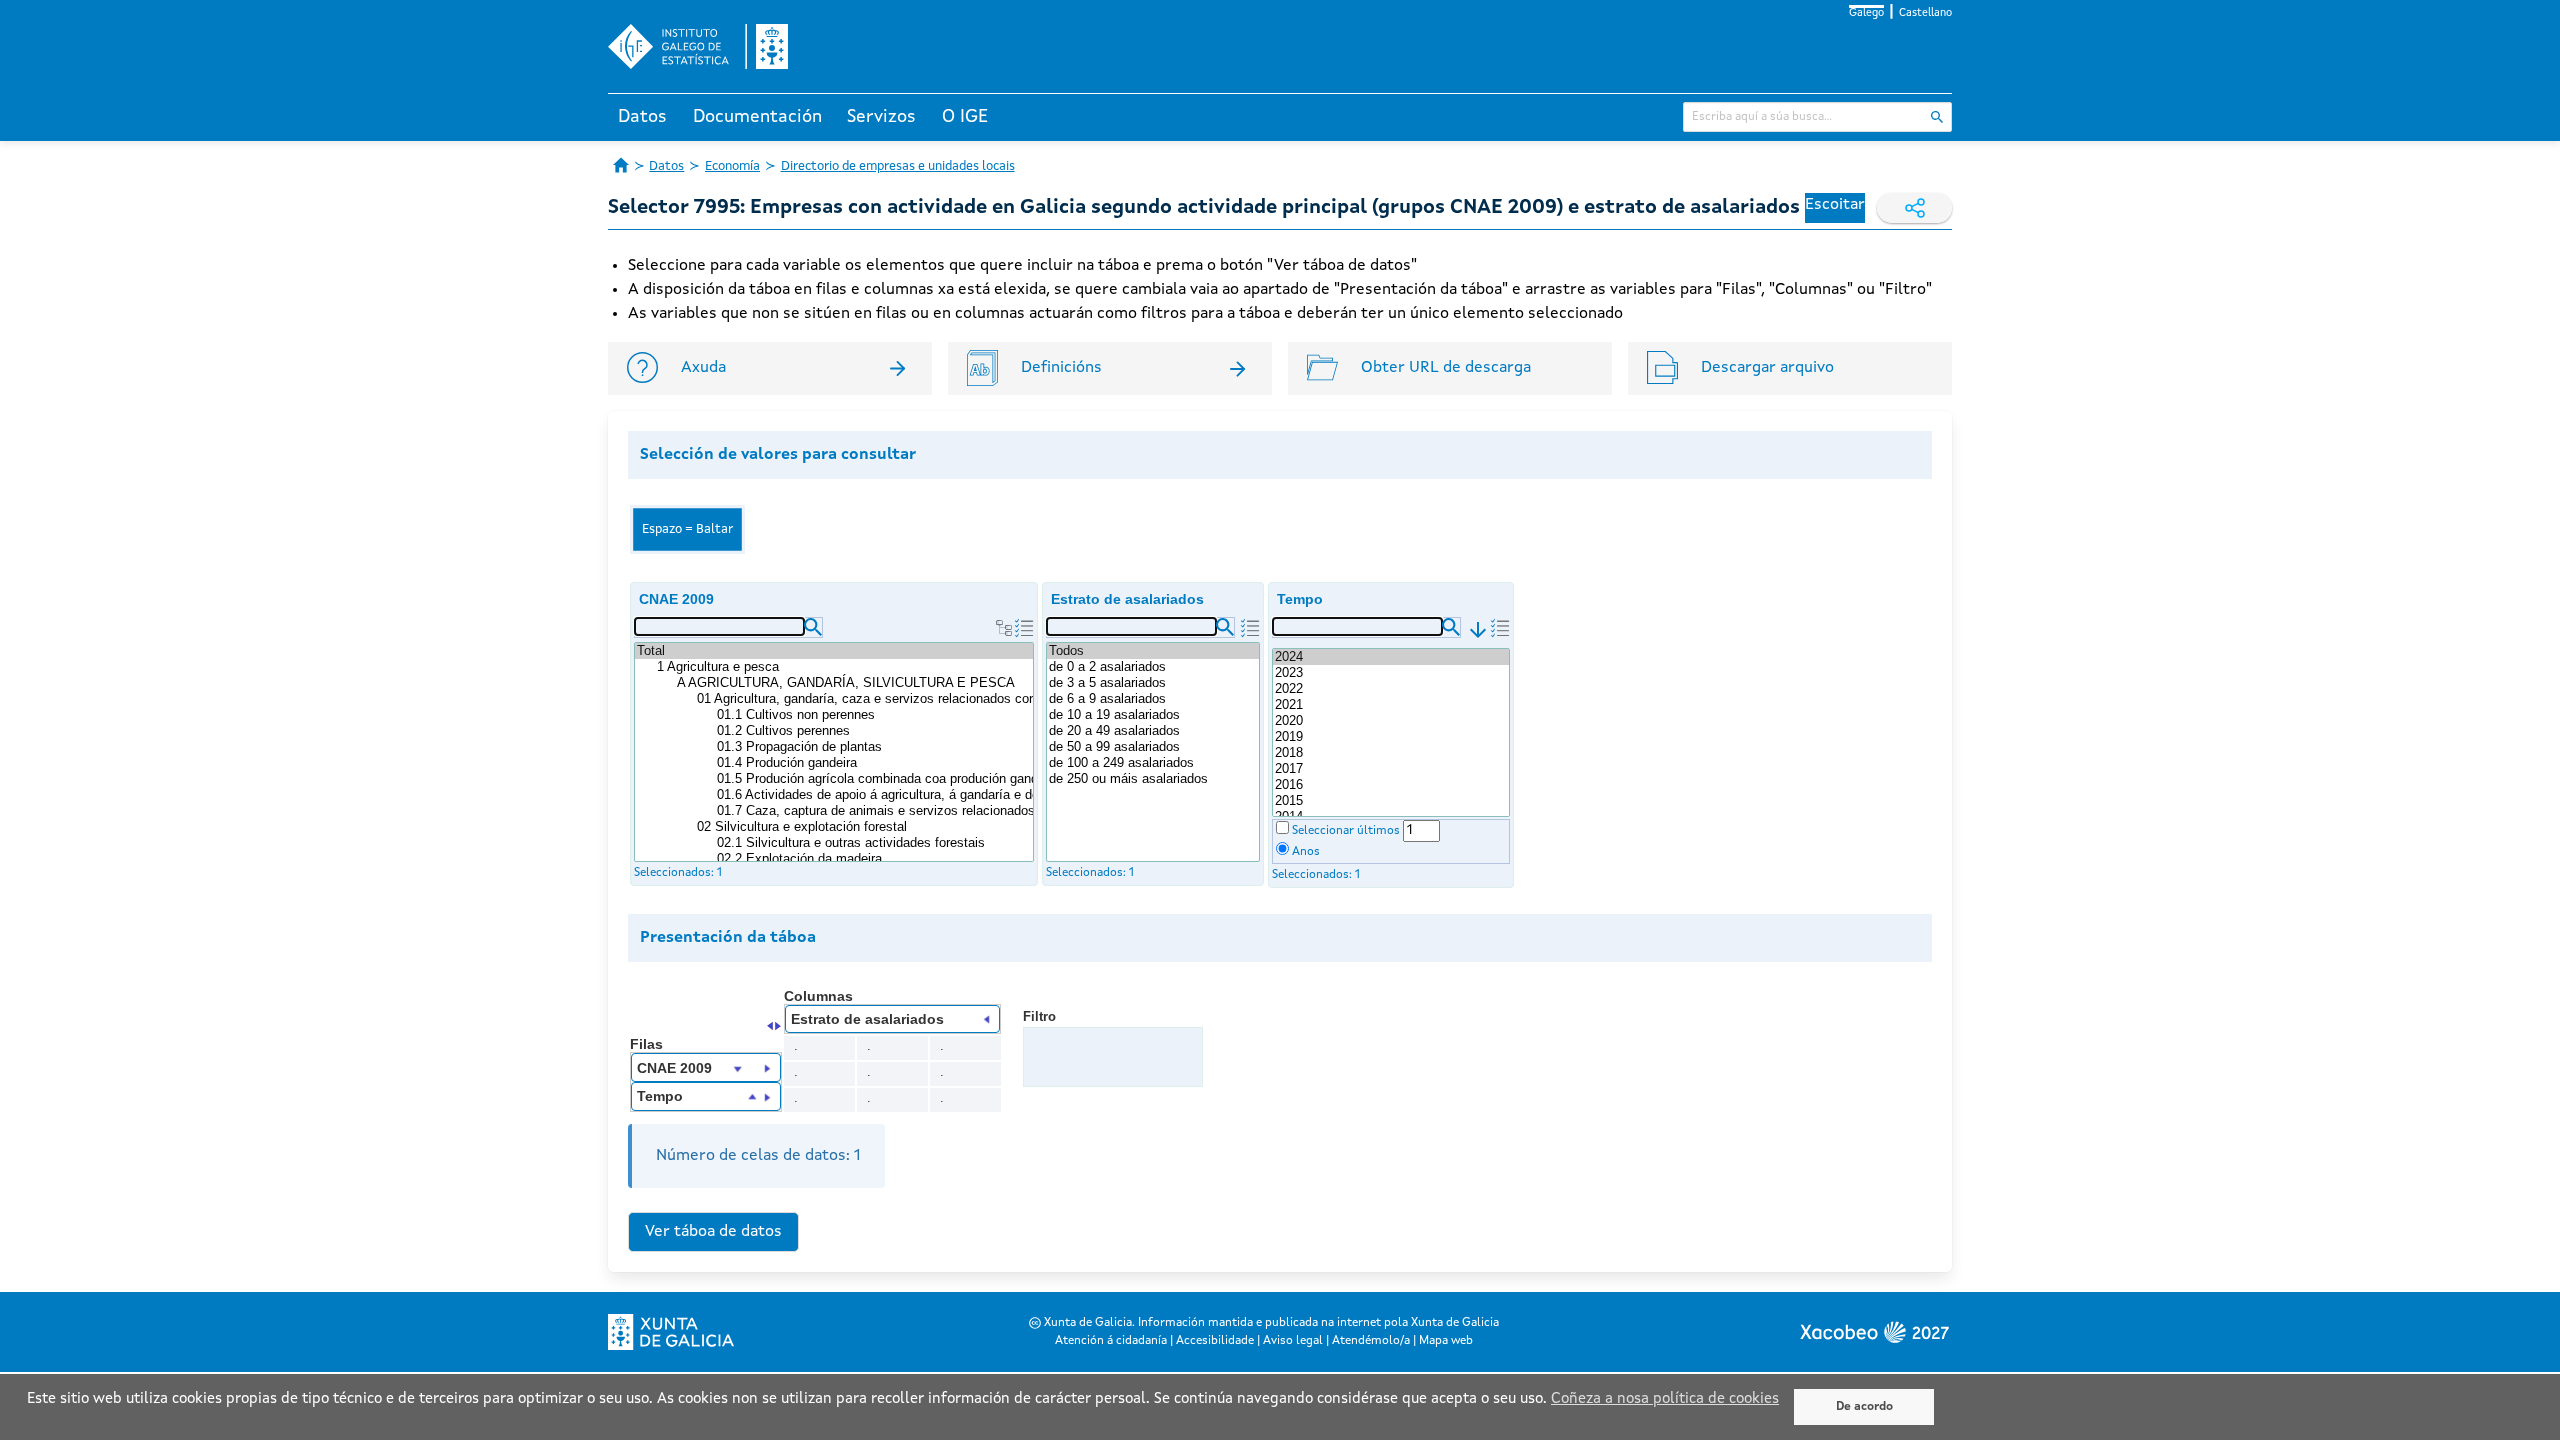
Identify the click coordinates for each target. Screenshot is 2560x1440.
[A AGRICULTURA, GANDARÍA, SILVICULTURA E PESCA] (854, 683)
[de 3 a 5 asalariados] (1153, 683)
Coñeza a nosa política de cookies (1665, 1399)
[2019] (1391, 737)
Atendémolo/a (1371, 1341)
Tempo (1300, 599)
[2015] (1391, 801)
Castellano (1925, 13)
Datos (642, 117)
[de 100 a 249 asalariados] (1153, 763)
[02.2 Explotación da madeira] (874, 859)
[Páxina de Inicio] (621, 165)
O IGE (965, 117)
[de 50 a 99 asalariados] (1153, 747)
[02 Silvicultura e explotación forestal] (864, 827)
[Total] (834, 651)
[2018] (1391, 753)
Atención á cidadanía (1111, 1341)
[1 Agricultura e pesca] (844, 667)
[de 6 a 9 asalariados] (1153, 699)
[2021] (1391, 705)
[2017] (1391, 769)
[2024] (1391, 657)
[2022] (1391, 689)
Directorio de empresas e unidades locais (898, 166)
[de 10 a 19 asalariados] (1153, 715)
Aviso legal (1293, 1341)
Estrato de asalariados (1127, 599)
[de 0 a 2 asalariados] (1153, 667)
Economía (732, 166)
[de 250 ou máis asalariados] (1153, 779)
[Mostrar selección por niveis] (1004, 628)
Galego (1866, 13)
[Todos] (1153, 651)
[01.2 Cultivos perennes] (874, 731)
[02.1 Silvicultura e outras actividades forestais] (874, 843)
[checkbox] (1282, 827)
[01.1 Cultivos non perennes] (874, 715)
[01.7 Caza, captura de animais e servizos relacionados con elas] (874, 811)
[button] (813, 627)
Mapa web (1446, 1341)
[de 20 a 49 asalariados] (1153, 731)
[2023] (1391, 673)
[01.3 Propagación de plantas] (874, 747)
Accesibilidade (1215, 1341)
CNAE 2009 (676, 599)
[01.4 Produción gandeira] (874, 763)
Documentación (757, 117)
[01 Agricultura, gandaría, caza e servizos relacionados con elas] (864, 699)
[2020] (1391, 721)
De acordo (1864, 1407)
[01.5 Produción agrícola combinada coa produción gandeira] (874, 779)
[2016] (1391, 785)
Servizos (881, 117)
